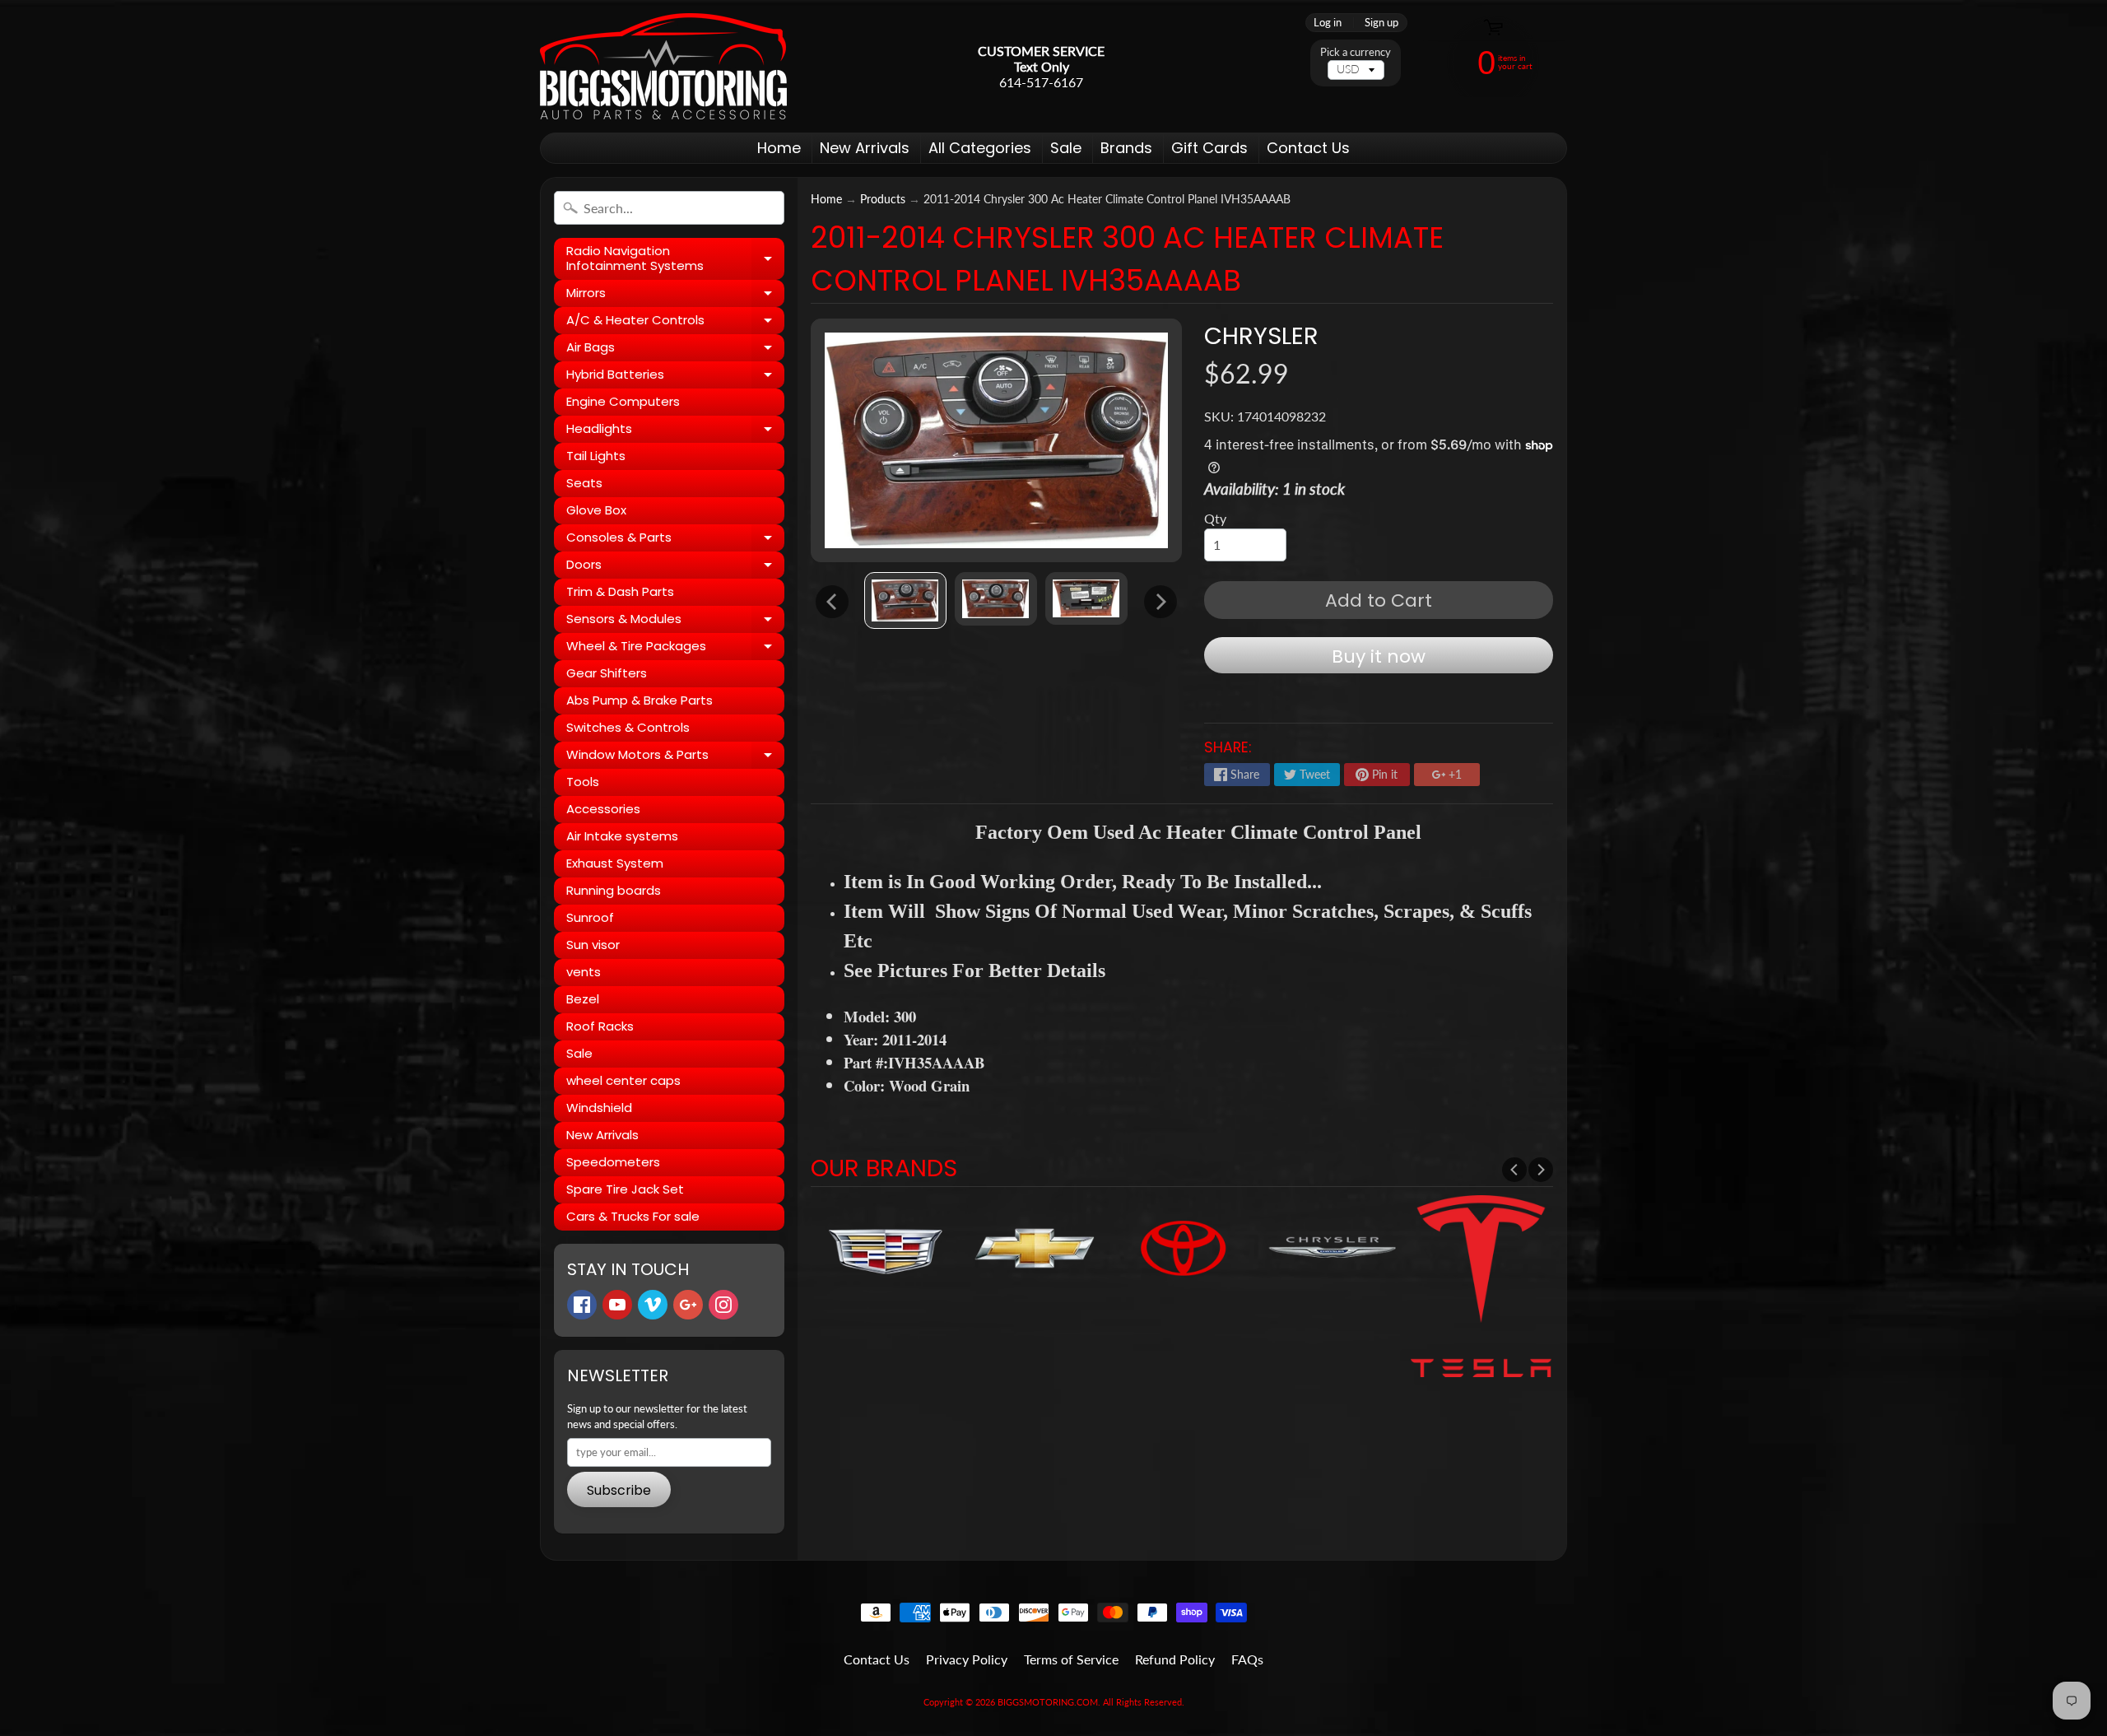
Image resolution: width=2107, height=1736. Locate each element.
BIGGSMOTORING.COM (1048, 1702)
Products (883, 199)
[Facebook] (582, 1305)
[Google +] (688, 1305)
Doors (675, 567)
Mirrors (675, 296)
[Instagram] (723, 1305)
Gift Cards (1209, 148)
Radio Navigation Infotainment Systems (675, 259)
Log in (1328, 23)
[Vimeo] (653, 1305)
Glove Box (596, 510)
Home (779, 148)
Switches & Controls (628, 727)
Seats (584, 483)
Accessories (603, 809)
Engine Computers (623, 401)
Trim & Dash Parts (620, 591)
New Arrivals (865, 148)
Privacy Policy (967, 1659)
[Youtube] (617, 1305)
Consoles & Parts (675, 540)
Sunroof (590, 917)
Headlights (675, 431)
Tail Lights (596, 456)
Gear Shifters (607, 673)
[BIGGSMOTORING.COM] (663, 66)
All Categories (980, 148)
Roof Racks (600, 1026)
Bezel (583, 999)
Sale (1066, 148)
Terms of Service (1071, 1659)
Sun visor (593, 945)
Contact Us (1308, 148)
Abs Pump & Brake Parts (640, 700)
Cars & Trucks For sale (633, 1216)
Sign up (1381, 23)
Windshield (599, 1108)
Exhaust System (615, 863)
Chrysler (1261, 336)
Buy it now (1379, 656)
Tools (583, 782)
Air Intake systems (622, 836)
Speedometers (613, 1162)
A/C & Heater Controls (675, 323)
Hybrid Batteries (675, 377)
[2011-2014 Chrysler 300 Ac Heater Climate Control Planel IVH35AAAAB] (905, 601)
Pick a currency (1356, 52)
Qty (1215, 518)
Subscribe (619, 1490)
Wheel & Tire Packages (675, 649)
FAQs (1247, 1659)
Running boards (614, 890)
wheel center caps (623, 1080)
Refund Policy (1175, 1659)
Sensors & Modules (675, 621)
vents (584, 972)
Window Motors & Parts (675, 757)
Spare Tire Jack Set (625, 1189)
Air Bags (675, 350)
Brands (1126, 148)
